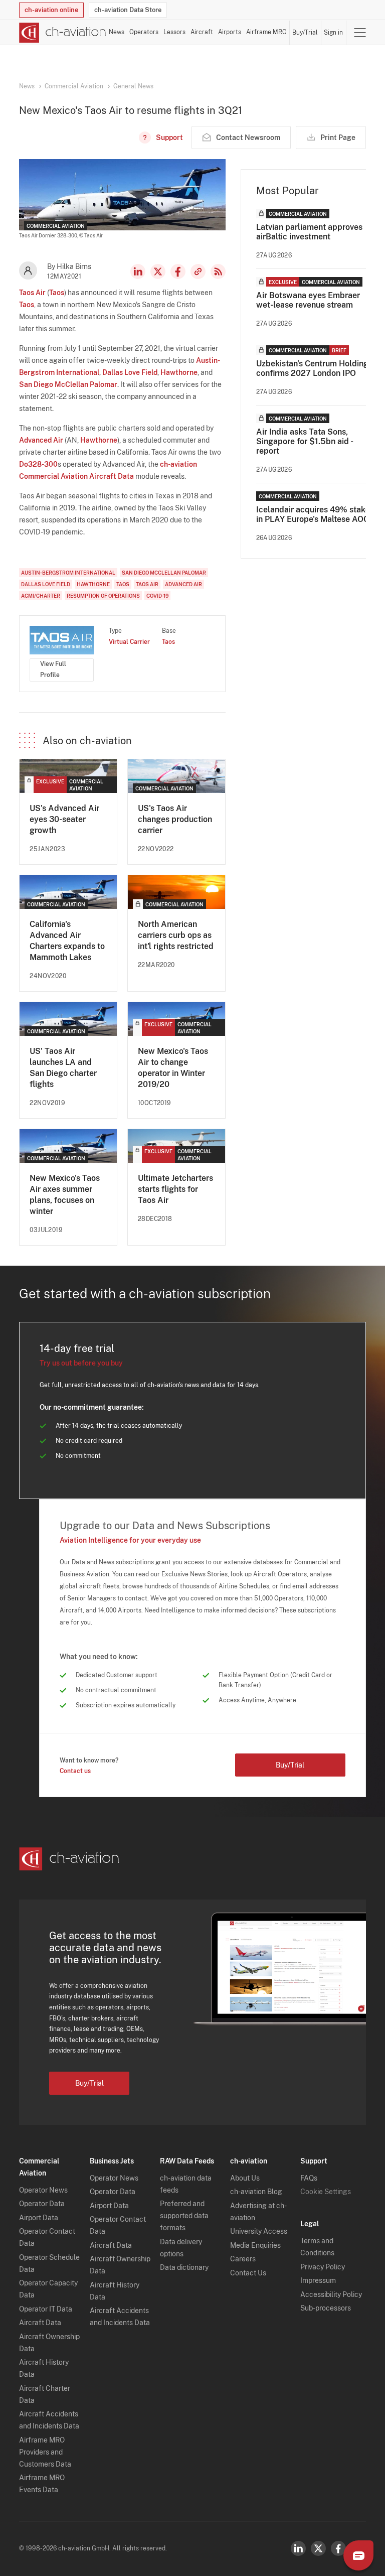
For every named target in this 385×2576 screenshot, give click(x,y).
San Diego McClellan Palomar (68, 384)
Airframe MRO (266, 32)
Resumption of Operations (103, 596)
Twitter (318, 2548)
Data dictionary (184, 2267)
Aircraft (202, 32)
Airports (230, 32)
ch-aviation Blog (256, 2192)
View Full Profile (53, 669)
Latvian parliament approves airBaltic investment (309, 232)
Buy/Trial (305, 33)
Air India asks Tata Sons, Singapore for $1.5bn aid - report (304, 441)
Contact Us (248, 2273)
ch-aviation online (51, 10)
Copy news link (198, 272)
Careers (243, 2259)
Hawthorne (179, 372)
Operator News (43, 2190)
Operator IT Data (46, 2309)
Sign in (333, 33)
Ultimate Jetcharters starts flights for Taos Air (175, 1189)
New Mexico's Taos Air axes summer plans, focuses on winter (65, 1195)
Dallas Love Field (130, 372)
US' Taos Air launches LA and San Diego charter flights (63, 1068)
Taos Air (32, 293)
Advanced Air (41, 440)
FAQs (309, 2178)
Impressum (318, 2280)
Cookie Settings (326, 2192)
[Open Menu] (360, 33)
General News (133, 86)
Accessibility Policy (331, 2294)
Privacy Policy (323, 2267)
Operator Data (42, 2204)
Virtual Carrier (129, 642)
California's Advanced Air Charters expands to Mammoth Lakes (67, 941)
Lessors (174, 32)
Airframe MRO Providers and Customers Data (45, 2452)
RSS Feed (218, 272)
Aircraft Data (40, 2323)
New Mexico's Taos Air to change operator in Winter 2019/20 (173, 1068)
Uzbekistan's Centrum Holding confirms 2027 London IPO (312, 368)
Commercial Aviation (74, 86)
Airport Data (39, 2218)
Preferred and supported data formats (184, 2216)
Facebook (178, 272)
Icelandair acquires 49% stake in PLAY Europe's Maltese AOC (313, 514)
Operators (144, 32)
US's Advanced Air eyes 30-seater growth (64, 819)
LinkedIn (138, 272)
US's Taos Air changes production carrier (175, 819)
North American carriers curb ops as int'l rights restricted (176, 935)
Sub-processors (326, 2308)
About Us (245, 2178)
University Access (259, 2231)
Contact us (75, 1771)
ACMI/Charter (41, 596)
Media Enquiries (255, 2245)
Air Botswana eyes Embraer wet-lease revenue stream (308, 300)
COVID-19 (157, 596)
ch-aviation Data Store (128, 10)
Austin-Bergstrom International (68, 573)
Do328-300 (38, 464)
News (117, 32)
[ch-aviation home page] (63, 33)
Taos (57, 293)
